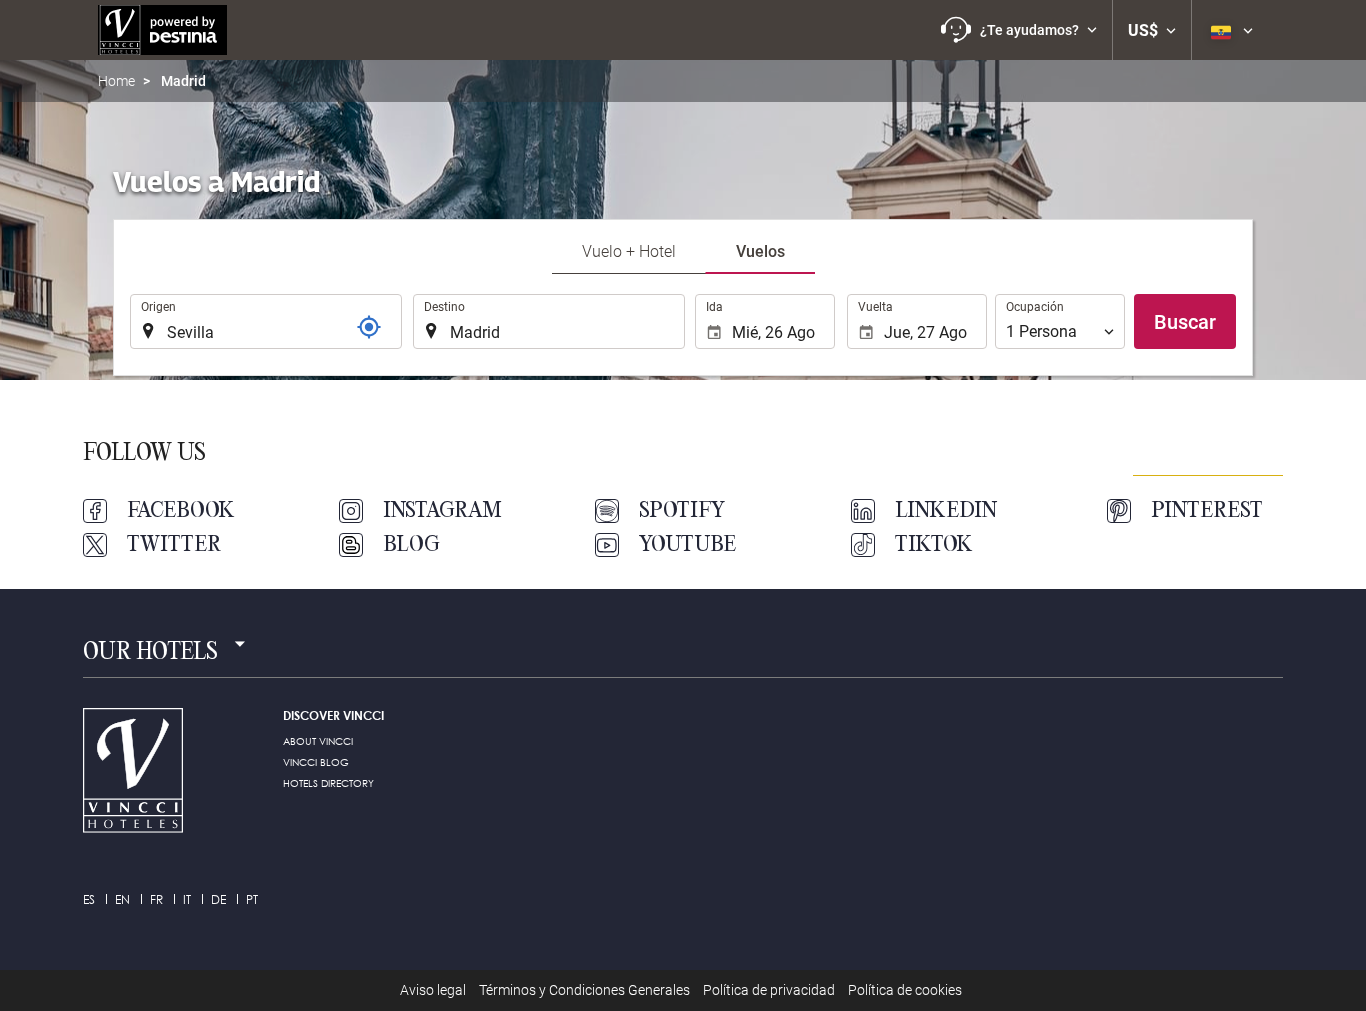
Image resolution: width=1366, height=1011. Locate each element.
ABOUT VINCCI (318, 741)
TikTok (934, 545)
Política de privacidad (769, 990)
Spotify (682, 511)
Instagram (442, 511)
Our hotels (150, 653)
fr (156, 899)
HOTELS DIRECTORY (328, 783)
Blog (411, 545)
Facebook (181, 511)
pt (252, 899)
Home (116, 81)
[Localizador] (369, 327)
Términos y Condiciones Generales (584, 990)
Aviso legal (433, 990)
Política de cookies (905, 990)
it (187, 899)
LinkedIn (946, 511)
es (89, 899)
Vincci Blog (316, 762)
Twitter (174, 545)
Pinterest (1207, 511)
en (122, 899)
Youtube (687, 545)
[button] (1019, 30)
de (218, 899)
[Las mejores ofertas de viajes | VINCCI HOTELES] (162, 30)
